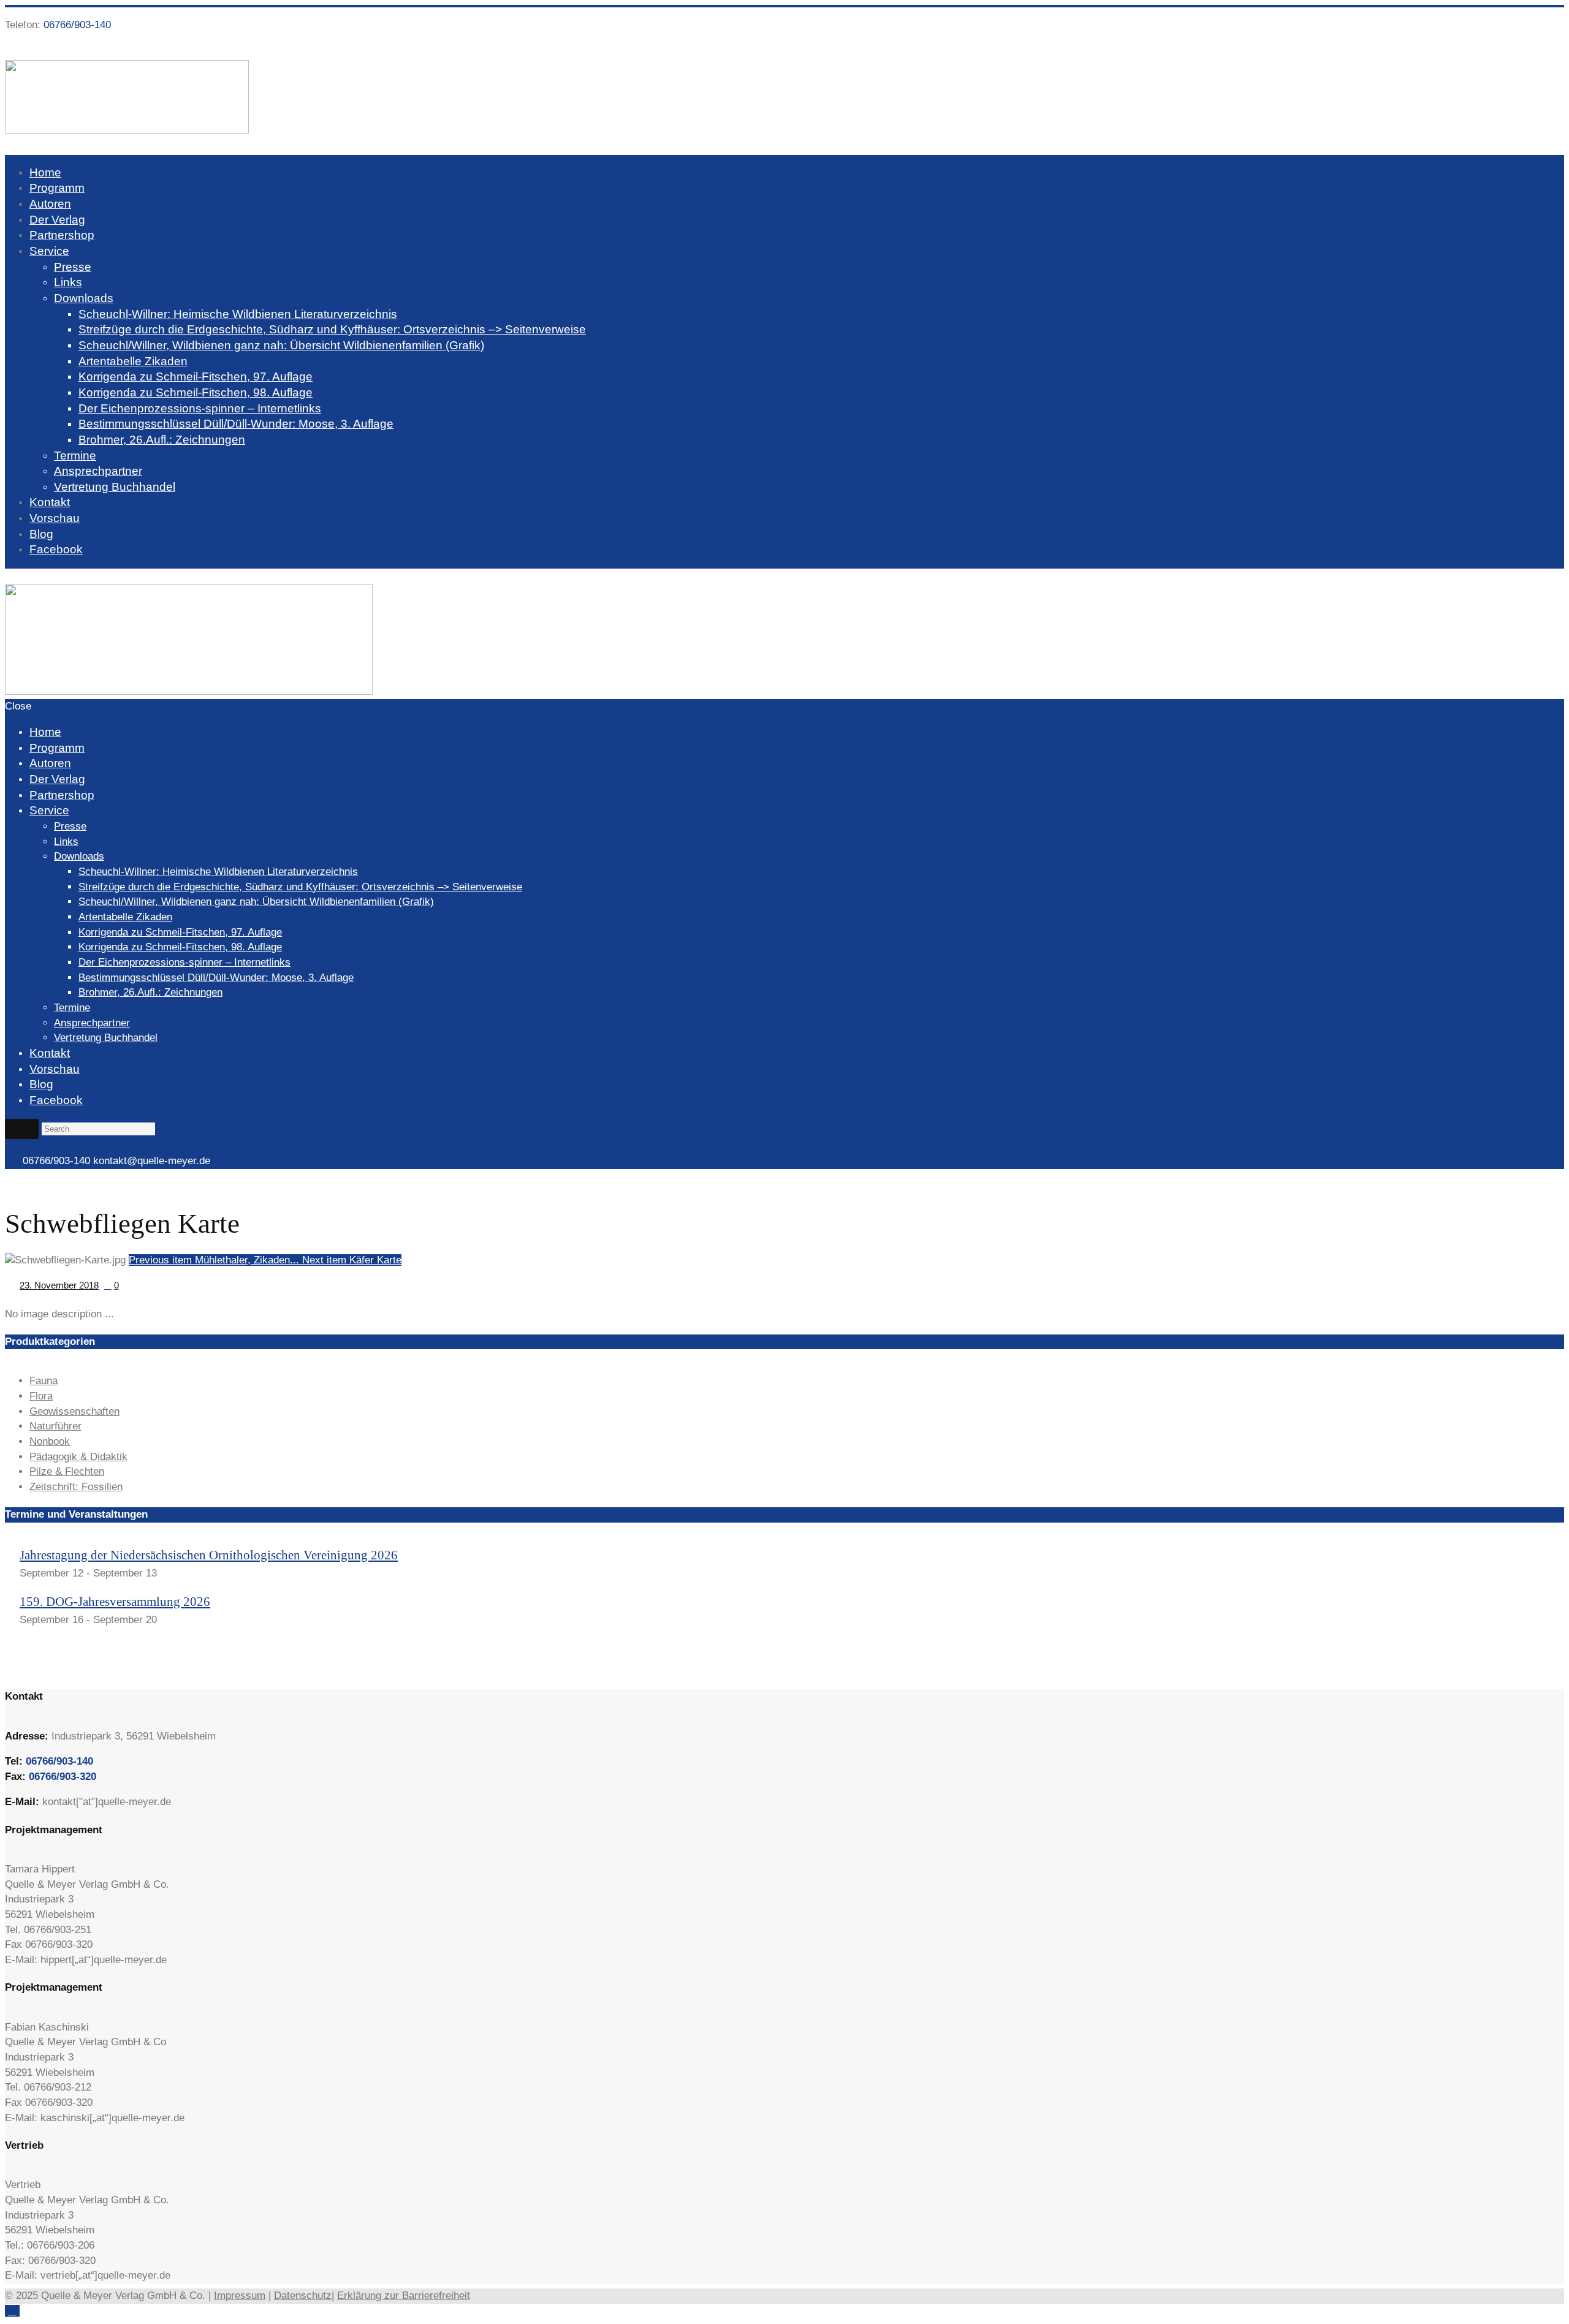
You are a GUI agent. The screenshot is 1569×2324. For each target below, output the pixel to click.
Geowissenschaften (74, 1411)
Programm (57, 188)
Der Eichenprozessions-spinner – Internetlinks (200, 408)
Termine (75, 456)
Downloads (84, 298)
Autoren (50, 204)
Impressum (240, 2296)
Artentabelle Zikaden (133, 361)
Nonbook (50, 1441)
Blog (41, 534)
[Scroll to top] (12, 2311)
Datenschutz (303, 2296)
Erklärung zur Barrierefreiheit (404, 2296)
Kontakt (50, 502)
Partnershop (62, 235)
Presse (73, 267)
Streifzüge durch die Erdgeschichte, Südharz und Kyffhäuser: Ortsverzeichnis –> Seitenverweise (332, 329)
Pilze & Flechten (67, 1471)
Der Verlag (57, 220)
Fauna (44, 1381)
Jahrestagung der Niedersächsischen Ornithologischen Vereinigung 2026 (209, 1555)
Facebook (56, 549)
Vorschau (55, 518)
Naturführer (55, 1426)
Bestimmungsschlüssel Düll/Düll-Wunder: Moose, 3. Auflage (236, 424)
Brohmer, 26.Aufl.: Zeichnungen (162, 440)
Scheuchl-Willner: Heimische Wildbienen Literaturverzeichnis (238, 314)
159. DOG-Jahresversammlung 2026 (115, 1602)
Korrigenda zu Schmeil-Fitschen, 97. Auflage (196, 377)
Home (45, 172)
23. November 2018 (59, 1285)
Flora (41, 1396)
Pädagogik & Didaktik (78, 1457)
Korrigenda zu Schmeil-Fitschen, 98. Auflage (196, 392)
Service (49, 251)
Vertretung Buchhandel (115, 487)
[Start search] (22, 1129)
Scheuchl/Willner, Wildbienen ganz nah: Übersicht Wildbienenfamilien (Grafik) (281, 345)
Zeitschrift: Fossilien (76, 1487)
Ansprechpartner (98, 471)
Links (68, 282)
